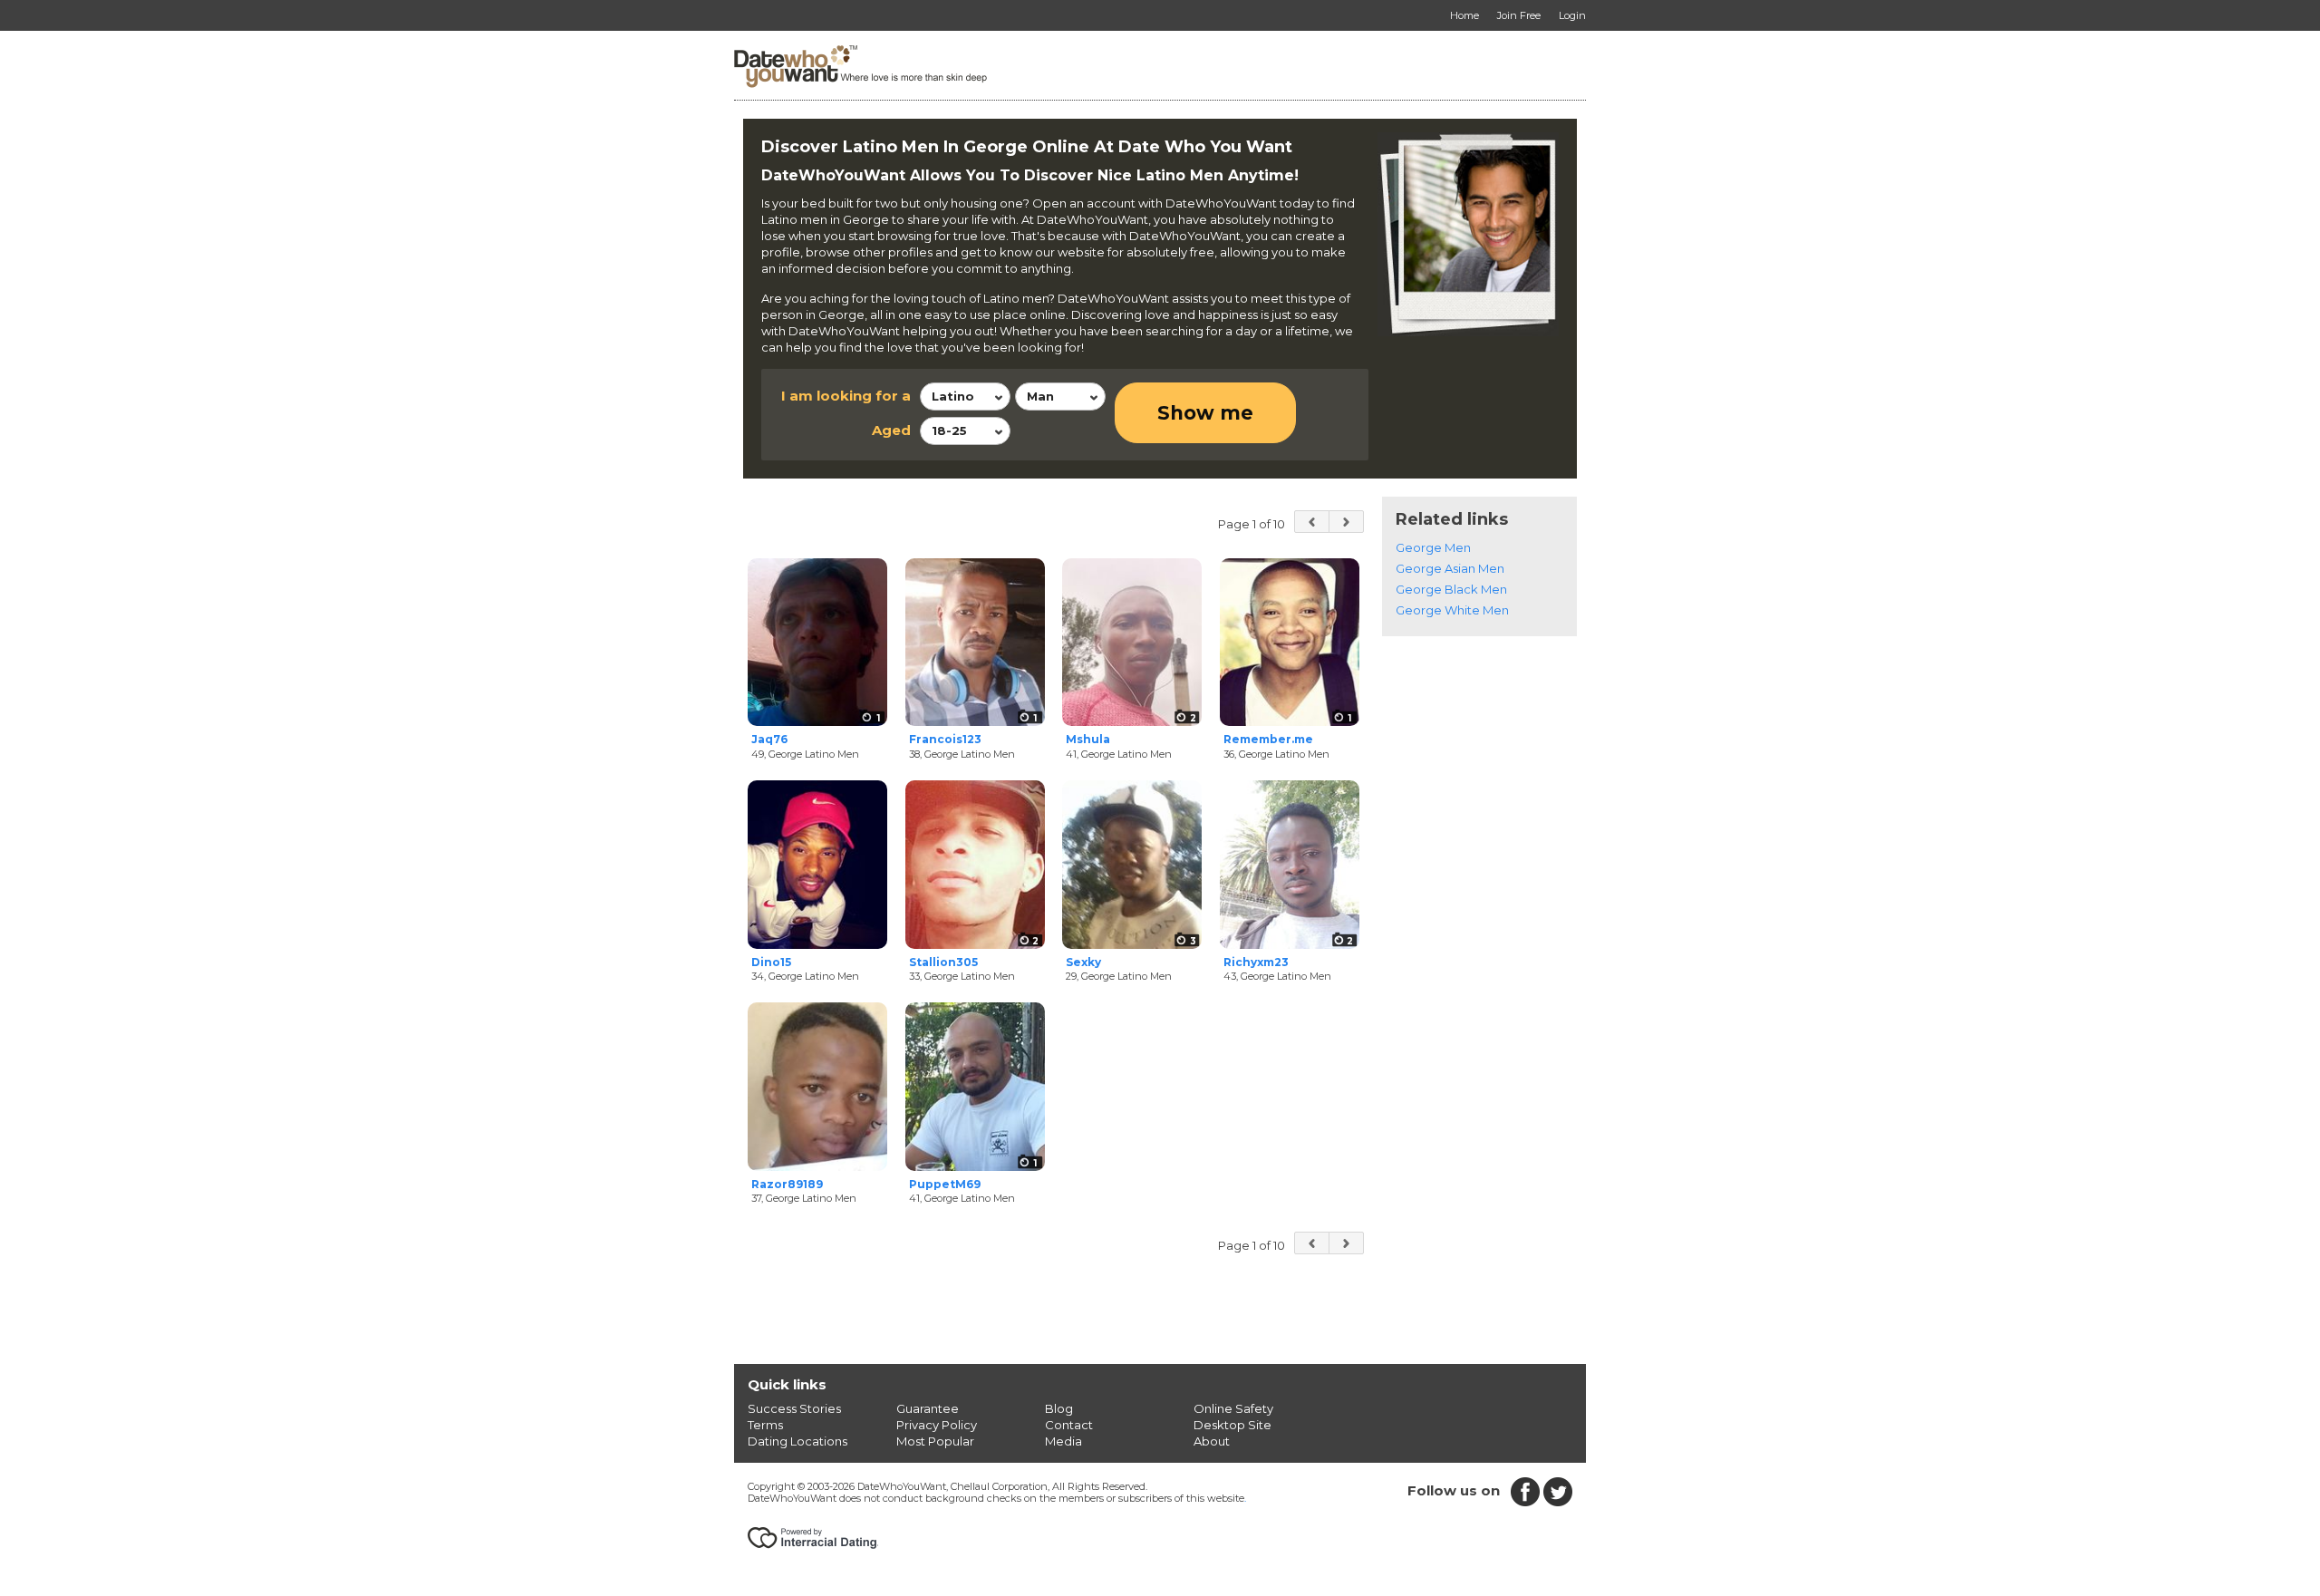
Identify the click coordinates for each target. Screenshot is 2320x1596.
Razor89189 (787, 1184)
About (1212, 1441)
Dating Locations (797, 1441)
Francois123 (945, 739)
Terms (765, 1425)
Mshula (1088, 739)
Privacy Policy (937, 1425)
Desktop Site (1232, 1425)
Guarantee (928, 1408)
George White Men (1452, 610)
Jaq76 (769, 739)
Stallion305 (943, 962)
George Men (1433, 547)
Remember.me (1268, 739)
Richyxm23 (1256, 962)
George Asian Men (1450, 568)
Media (1063, 1441)
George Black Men (1451, 589)
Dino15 (771, 962)
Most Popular (935, 1441)
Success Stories (794, 1408)
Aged (891, 430)
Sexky (1083, 962)
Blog (1059, 1408)
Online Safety (1233, 1408)
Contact (1069, 1425)
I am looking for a (846, 396)
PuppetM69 (945, 1184)
